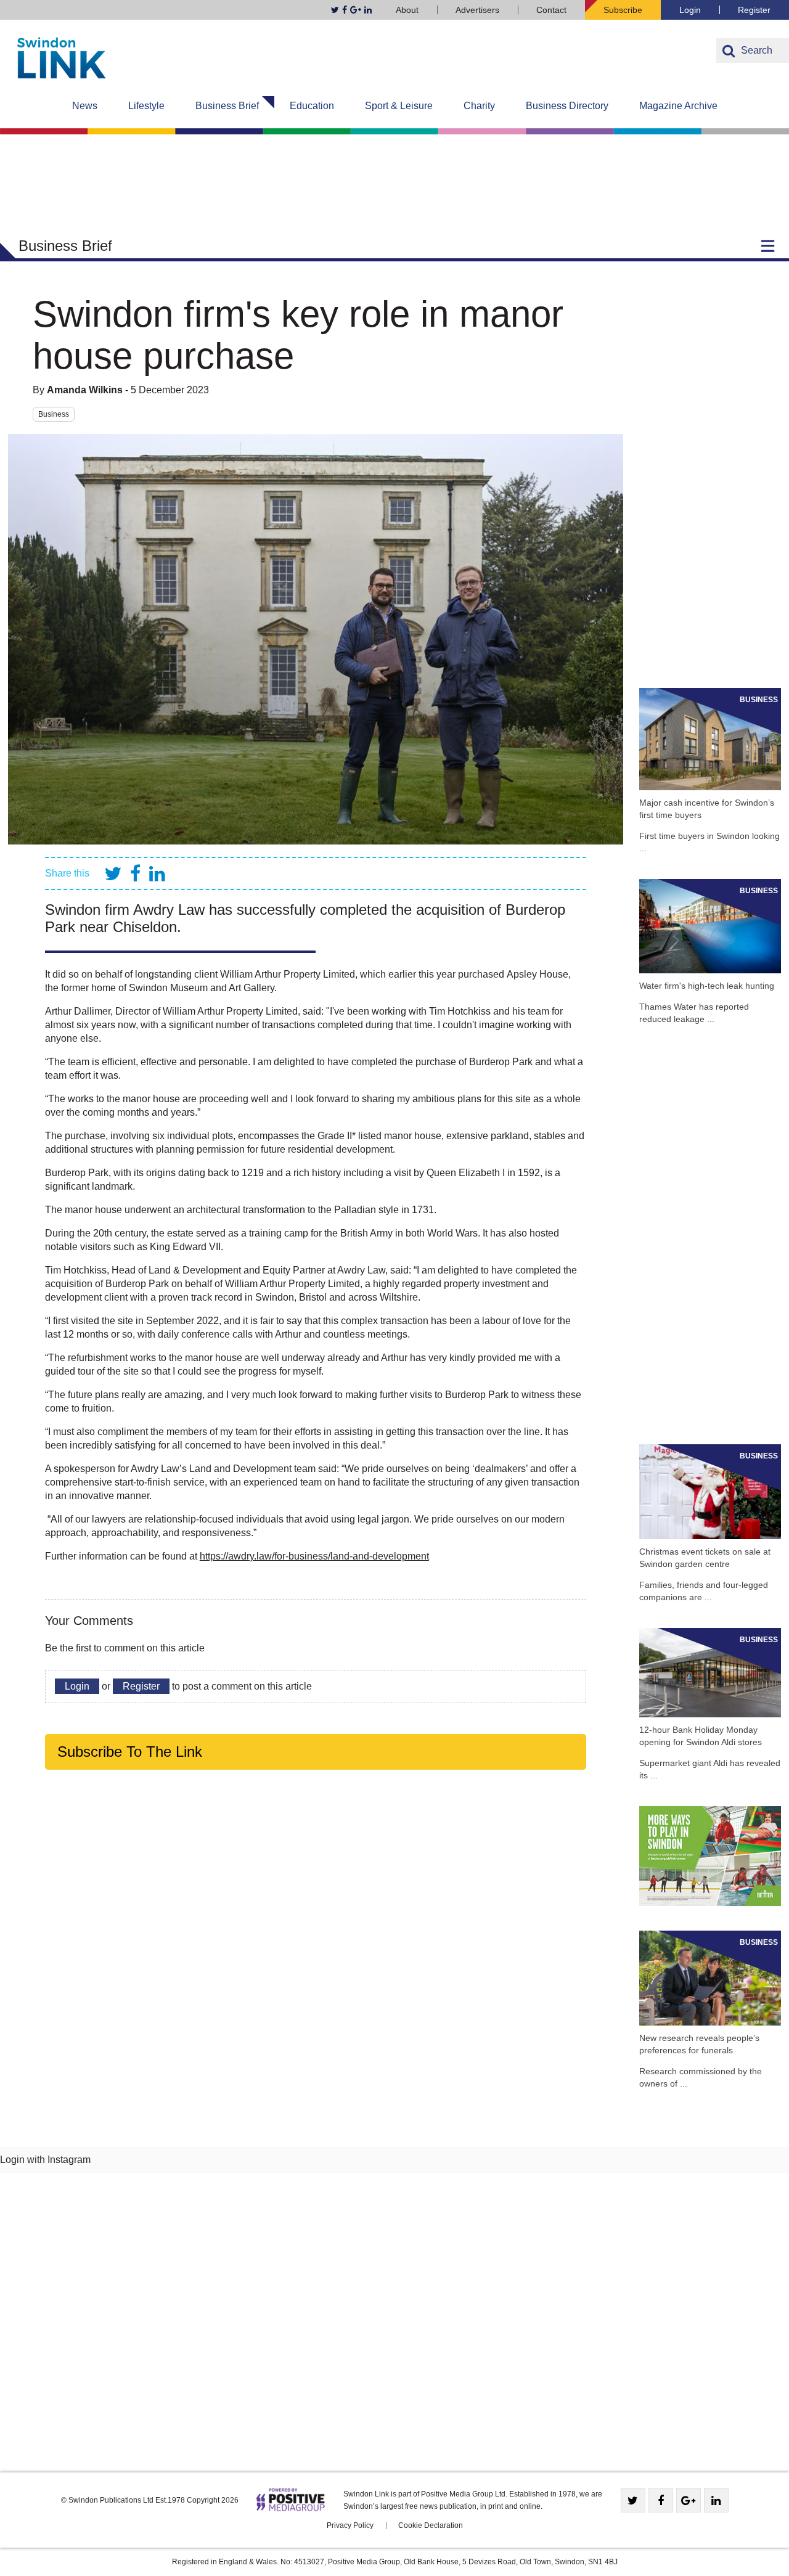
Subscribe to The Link (130, 1752)
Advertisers (477, 10)
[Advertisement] (710, 478)
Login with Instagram (45, 2160)
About (407, 10)
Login (690, 10)
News (85, 106)
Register (754, 10)
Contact (551, 10)
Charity (479, 106)
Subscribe (623, 10)
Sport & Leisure (399, 106)
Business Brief (227, 106)
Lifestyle (146, 106)
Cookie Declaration (431, 2525)
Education (312, 106)
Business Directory (567, 106)
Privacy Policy (350, 2525)
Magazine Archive (678, 106)
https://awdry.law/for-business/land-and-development (314, 1556)
